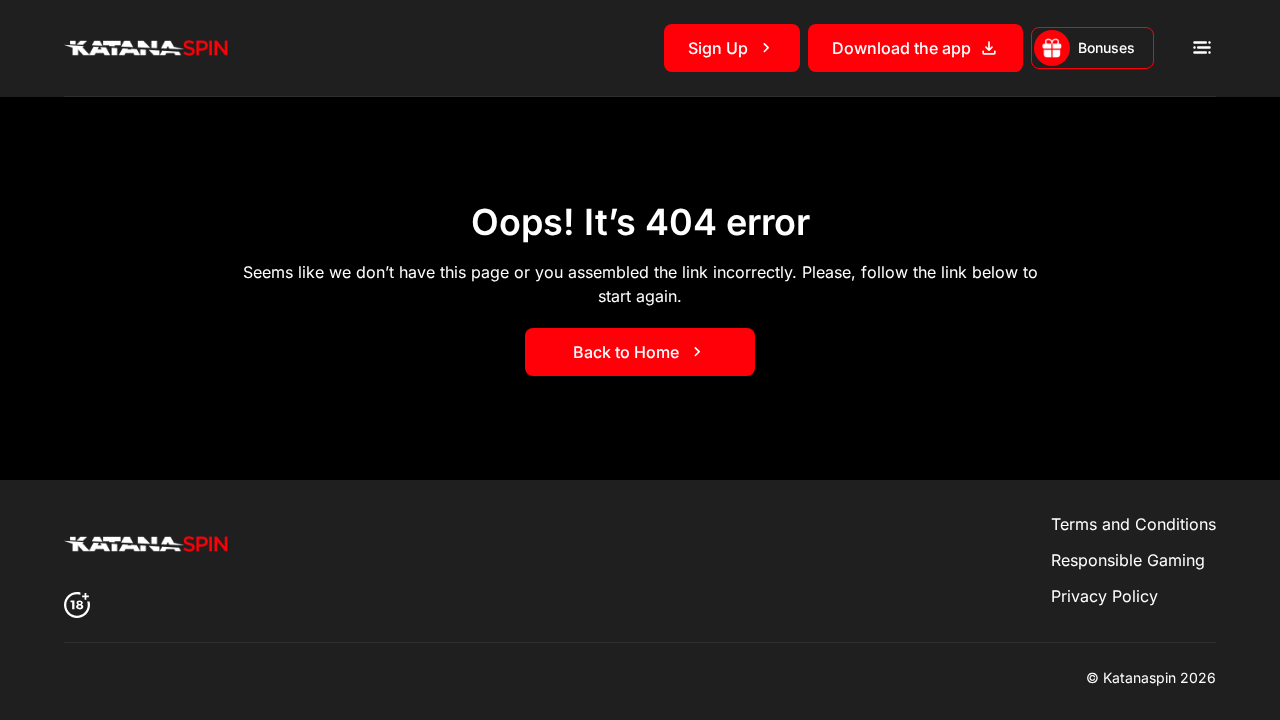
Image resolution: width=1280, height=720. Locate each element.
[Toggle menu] (1201, 48)
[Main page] (149, 48)
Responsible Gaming (1128, 560)
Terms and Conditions (1133, 524)
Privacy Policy (1104, 596)
